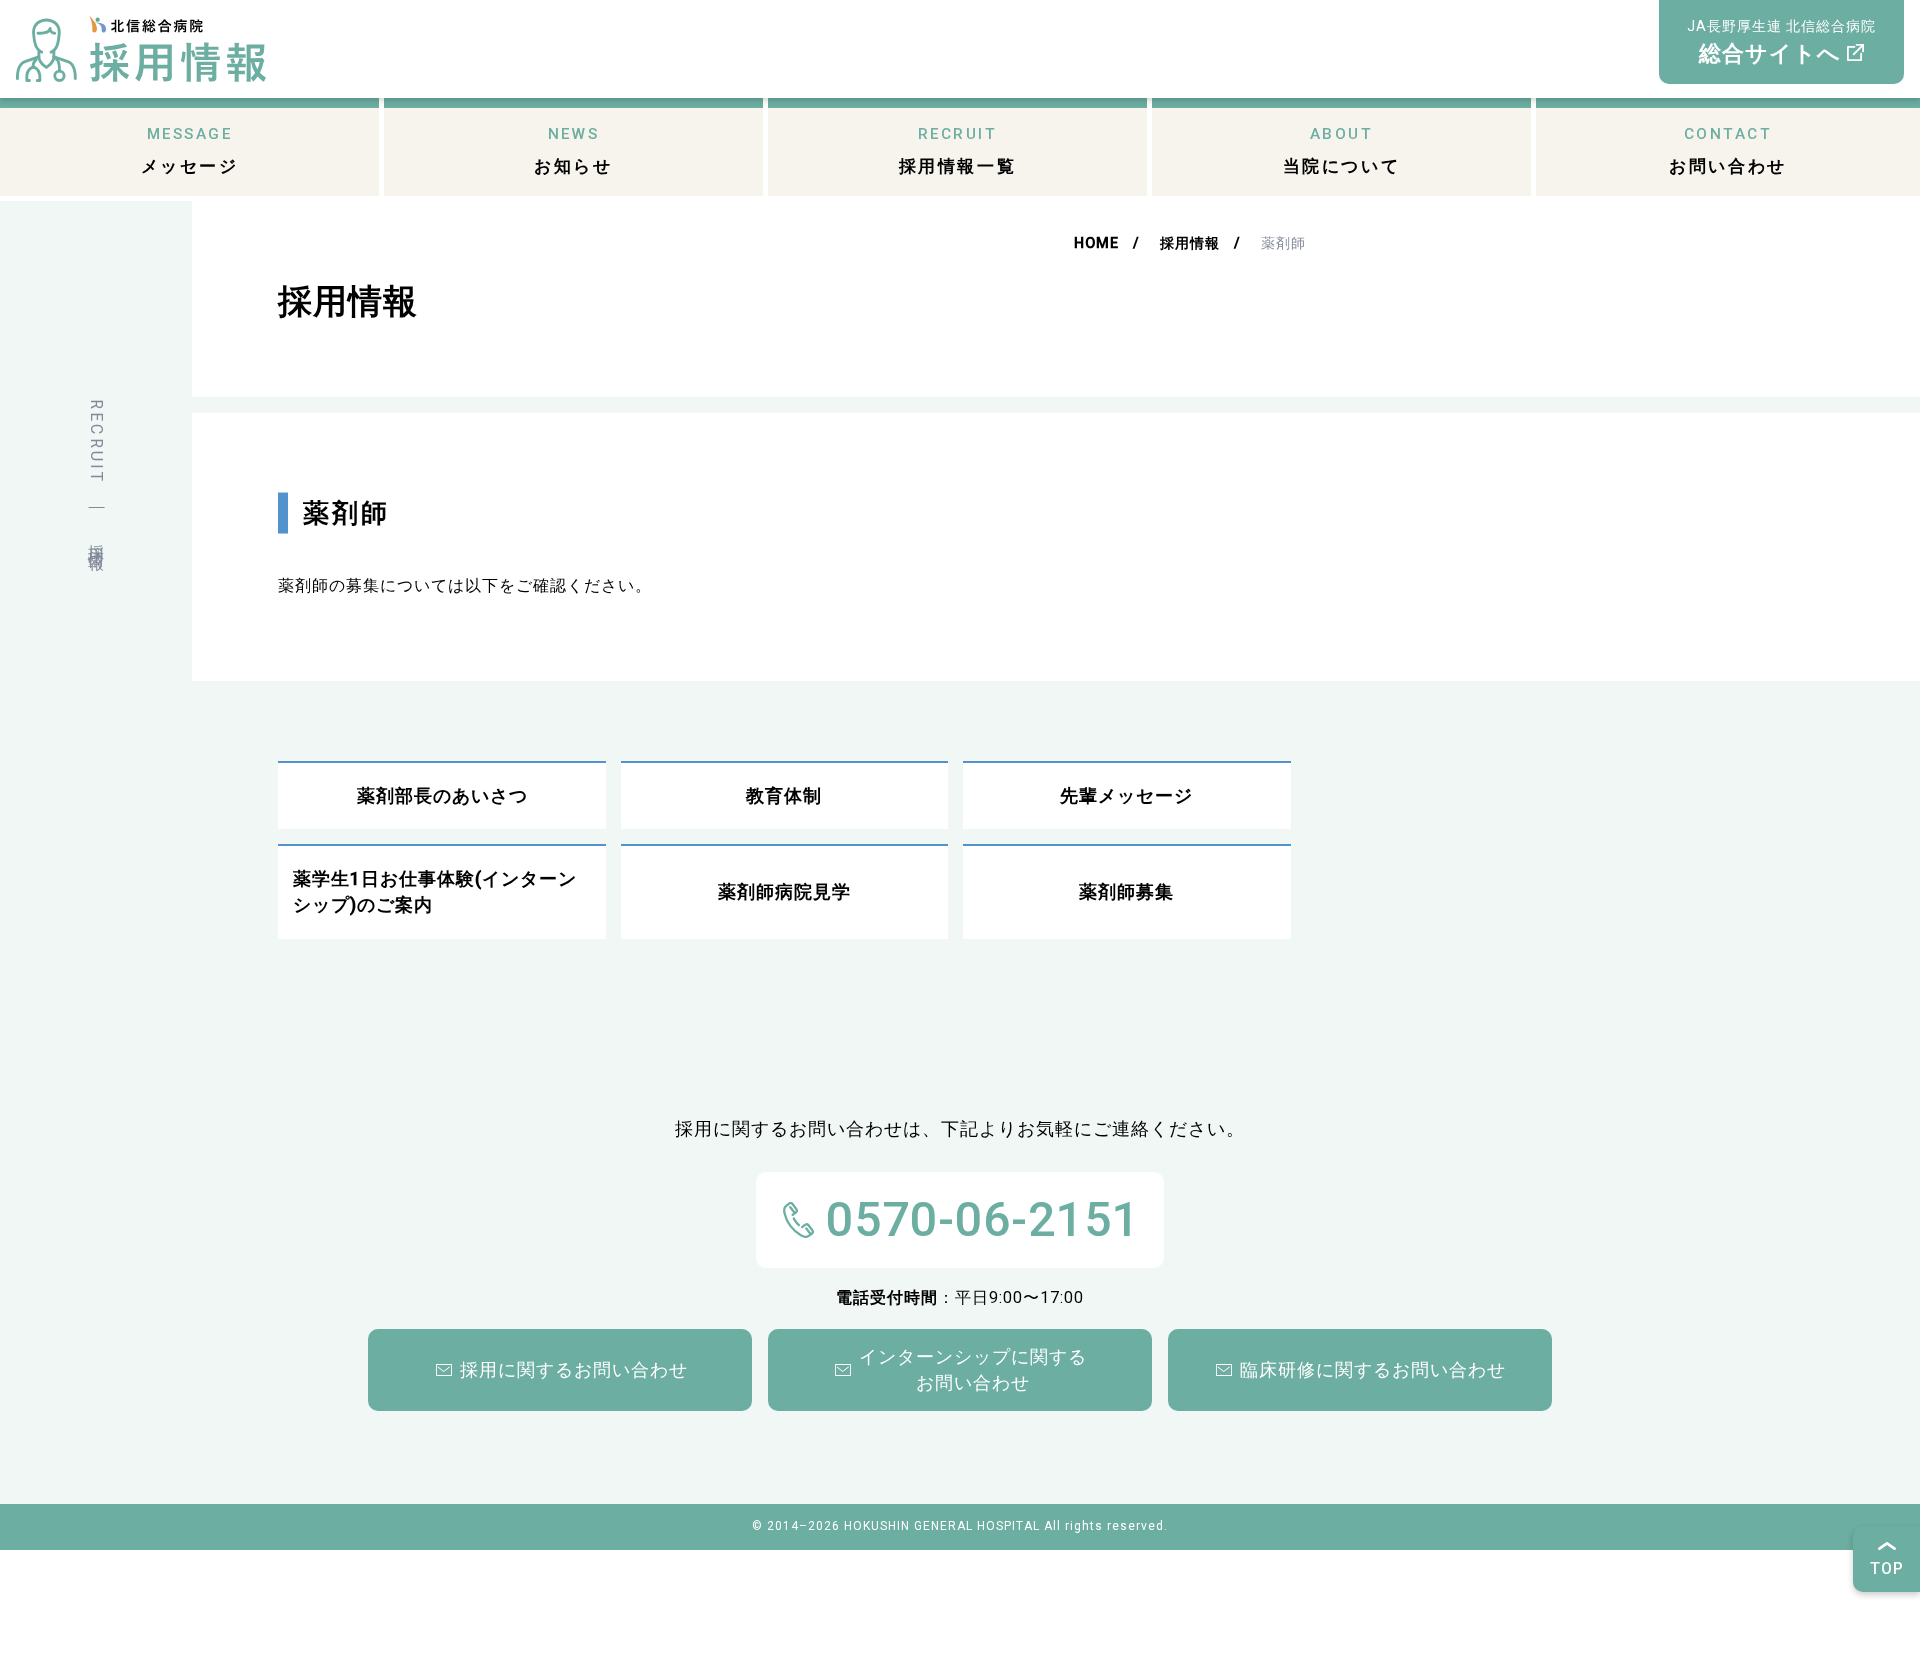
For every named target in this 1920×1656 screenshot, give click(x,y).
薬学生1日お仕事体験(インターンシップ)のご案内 (435, 892)
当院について (1341, 150)
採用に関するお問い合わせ (574, 1370)
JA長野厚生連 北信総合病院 (1781, 42)
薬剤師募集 (1126, 892)
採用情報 (1190, 243)
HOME (1096, 243)
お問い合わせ (1727, 150)
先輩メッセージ (1126, 796)
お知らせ (573, 150)
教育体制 (784, 796)
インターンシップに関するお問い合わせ (973, 1370)
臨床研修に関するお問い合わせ (1373, 1370)
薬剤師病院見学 (784, 892)
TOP (1887, 1568)
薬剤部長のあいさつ (442, 796)
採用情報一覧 (957, 150)
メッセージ (190, 150)
